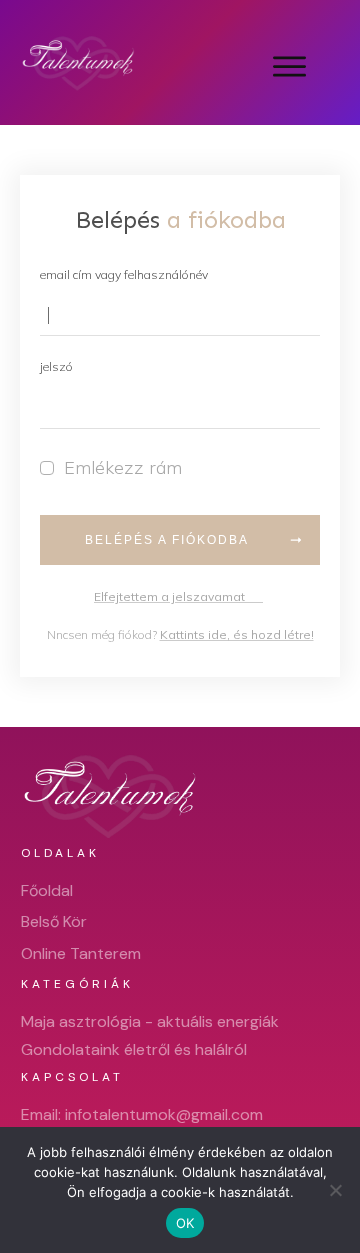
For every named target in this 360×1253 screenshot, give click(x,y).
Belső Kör (54, 921)
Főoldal (47, 890)
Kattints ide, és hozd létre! (237, 634)
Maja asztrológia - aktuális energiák (150, 1021)
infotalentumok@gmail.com (164, 1114)
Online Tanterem (81, 953)
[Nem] (335, 1190)
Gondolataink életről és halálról (134, 1049)
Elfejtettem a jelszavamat (178, 596)
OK (185, 1223)
